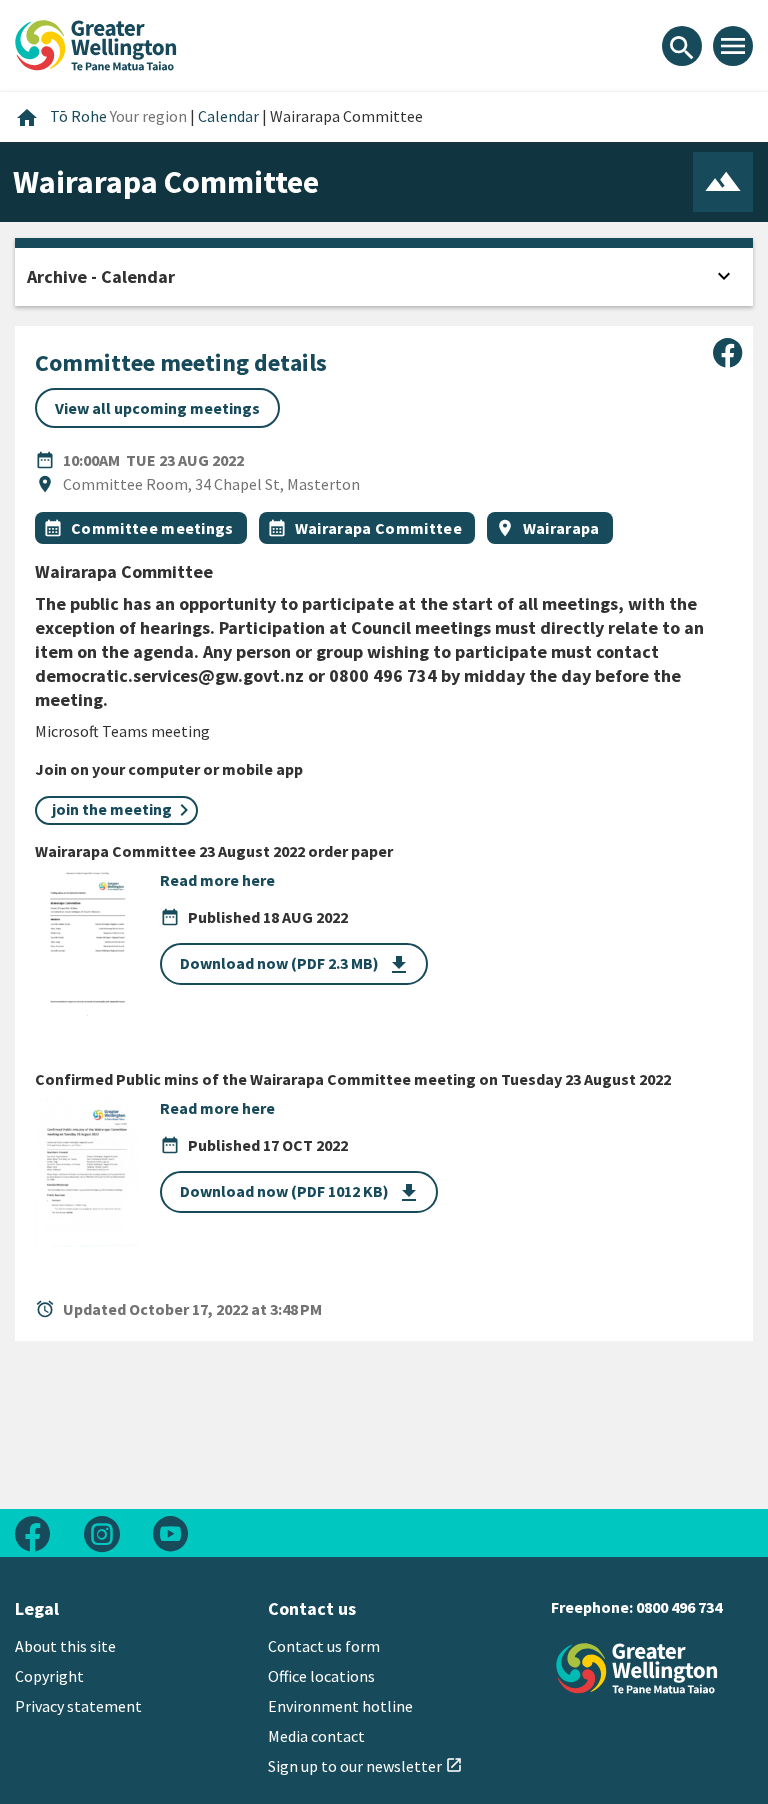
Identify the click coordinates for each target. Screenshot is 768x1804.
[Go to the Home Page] (637, 1668)
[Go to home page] (96, 43)
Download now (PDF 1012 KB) (300, 1193)
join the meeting (110, 809)
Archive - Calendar (101, 276)
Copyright (49, 1676)
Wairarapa (561, 528)
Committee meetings (152, 528)
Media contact (316, 1736)
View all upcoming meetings (157, 408)
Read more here (217, 880)
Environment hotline (340, 1706)
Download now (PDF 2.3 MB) (295, 965)
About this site (65, 1646)
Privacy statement (78, 1706)
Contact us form (324, 1646)
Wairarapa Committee (378, 528)
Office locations (321, 1676)
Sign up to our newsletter (365, 1766)
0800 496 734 (679, 1607)
